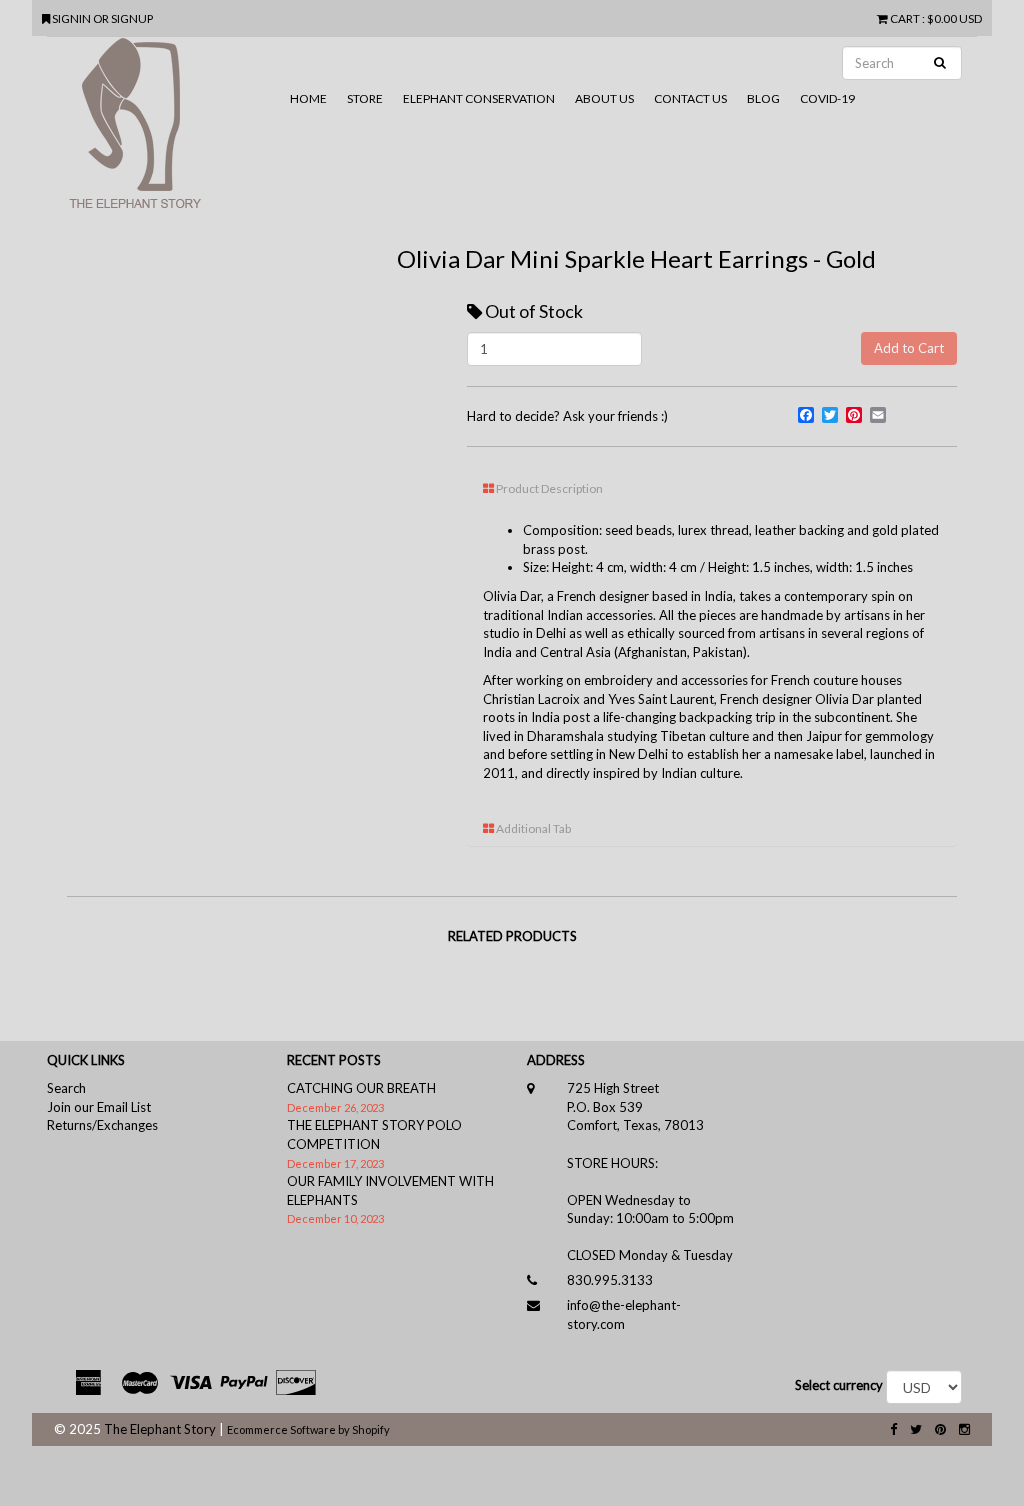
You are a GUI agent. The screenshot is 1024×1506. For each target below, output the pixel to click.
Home (308, 98)
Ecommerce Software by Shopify (308, 1429)
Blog (763, 98)
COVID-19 (827, 98)
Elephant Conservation (479, 98)
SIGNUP (132, 18)
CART (905, 18)
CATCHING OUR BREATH (361, 1088)
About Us (604, 98)
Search (66, 1088)
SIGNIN (72, 18)
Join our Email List (99, 1107)
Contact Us (690, 98)
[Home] (163, 131)
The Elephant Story (160, 1429)
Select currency (839, 1385)
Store (365, 98)
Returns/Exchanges (102, 1125)
